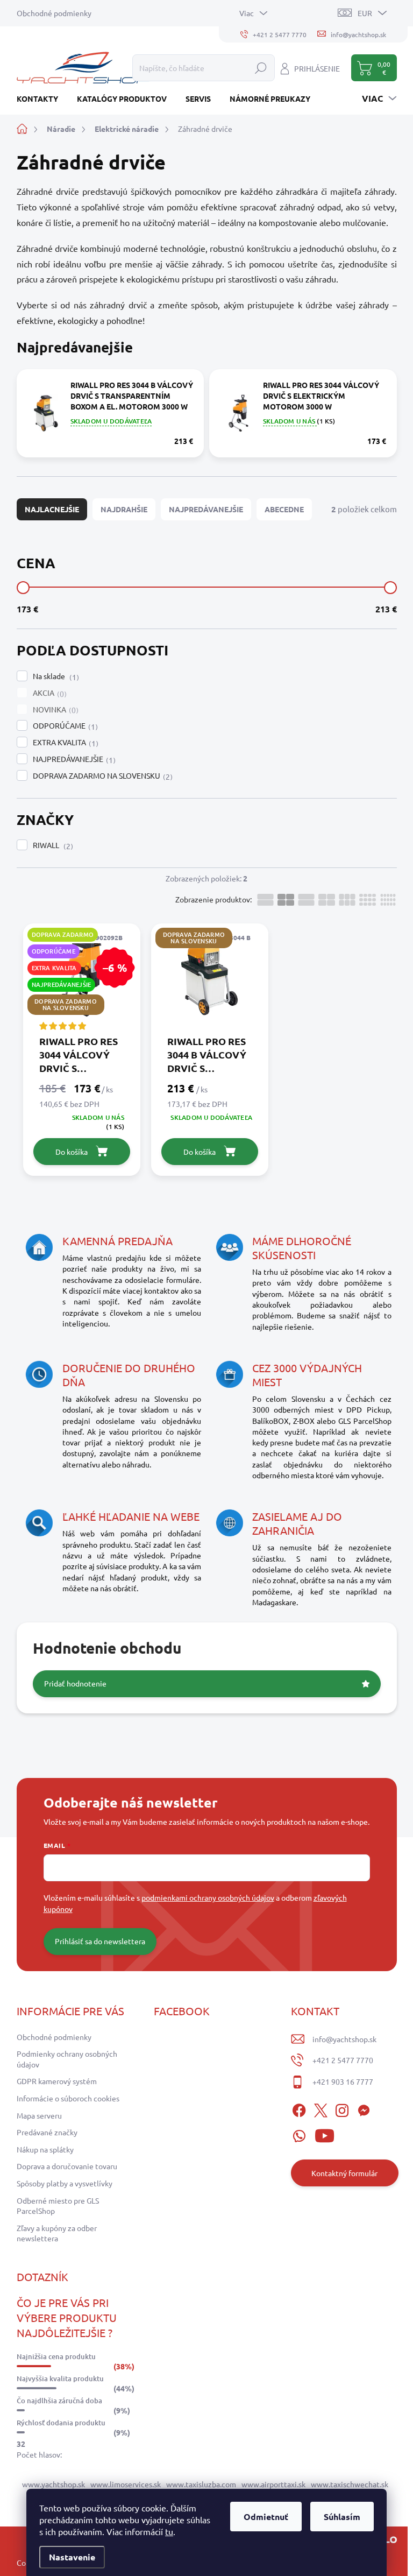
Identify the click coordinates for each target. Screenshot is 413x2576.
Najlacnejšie (52, 509)
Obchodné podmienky (54, 13)
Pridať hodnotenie (75, 1683)
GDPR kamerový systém (57, 2081)
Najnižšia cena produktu (56, 2356)
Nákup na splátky (45, 2149)
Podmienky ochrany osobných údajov (67, 2059)
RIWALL (52, 845)
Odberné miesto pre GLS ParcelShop (58, 2206)
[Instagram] (342, 2108)
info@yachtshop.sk (344, 2039)
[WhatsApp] (299, 2134)
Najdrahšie (124, 509)
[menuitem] (41, 98)
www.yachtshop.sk (54, 2484)
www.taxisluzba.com (201, 2484)
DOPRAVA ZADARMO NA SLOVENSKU (101, 776)
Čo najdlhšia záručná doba (59, 2401)
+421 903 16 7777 (343, 2081)
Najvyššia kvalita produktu (60, 2379)
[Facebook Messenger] (364, 2108)
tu (169, 2531)
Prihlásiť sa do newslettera (100, 1941)
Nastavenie (72, 2557)
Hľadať (261, 68)
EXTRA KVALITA (64, 743)
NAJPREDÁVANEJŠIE (73, 759)
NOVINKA (54, 710)
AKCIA (48, 693)
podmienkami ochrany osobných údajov (208, 1897)
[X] (321, 2108)
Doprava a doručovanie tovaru (67, 2166)
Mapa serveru (39, 2115)
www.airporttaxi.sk (273, 2484)
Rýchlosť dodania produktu (61, 2423)
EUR (365, 13)
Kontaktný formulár (344, 2173)
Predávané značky (47, 2132)
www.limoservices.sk (126, 2484)
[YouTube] (325, 2134)
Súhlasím (342, 2517)
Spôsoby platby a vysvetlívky (65, 2183)
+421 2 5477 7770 (343, 2060)
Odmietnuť (266, 2517)
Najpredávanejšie (206, 509)
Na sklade (55, 676)
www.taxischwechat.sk (350, 2484)
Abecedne (284, 509)
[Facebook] (299, 2108)
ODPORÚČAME (64, 726)
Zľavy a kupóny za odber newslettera (57, 2233)
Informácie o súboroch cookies (68, 2098)
